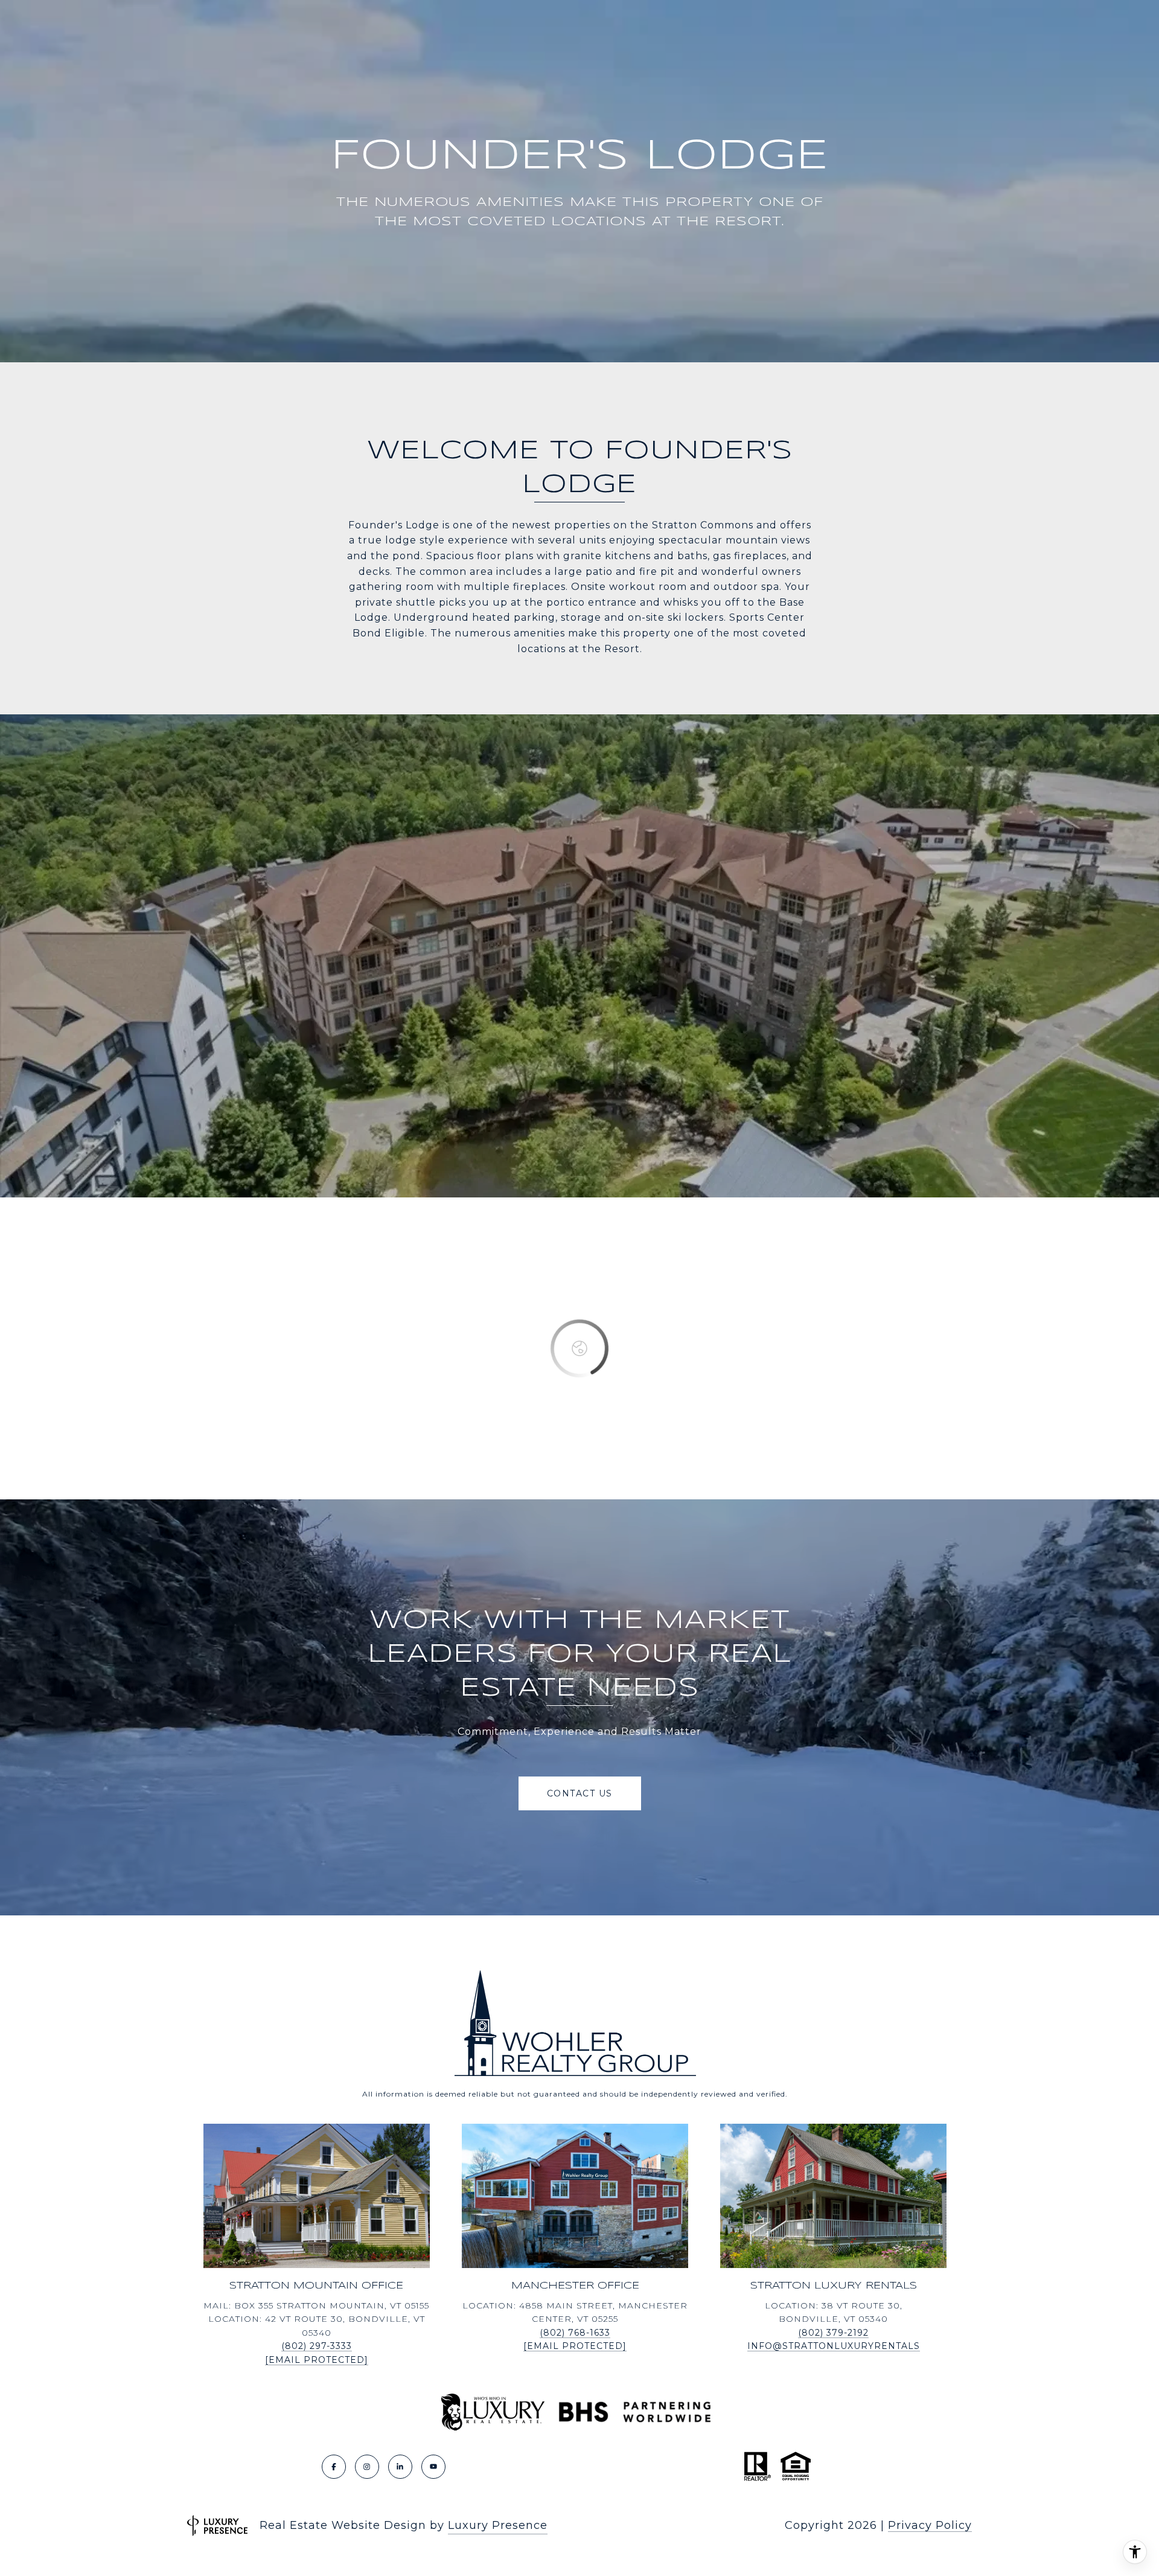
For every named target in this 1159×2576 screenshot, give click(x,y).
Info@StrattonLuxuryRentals (834, 2346)
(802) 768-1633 (575, 2333)
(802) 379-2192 (833, 2333)
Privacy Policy (930, 2525)
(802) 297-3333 (317, 2346)
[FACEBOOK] (334, 2467)
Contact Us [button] (580, 1793)
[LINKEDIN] (400, 2467)
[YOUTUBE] (433, 2467)
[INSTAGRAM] (367, 2467)
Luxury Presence (498, 2525)
